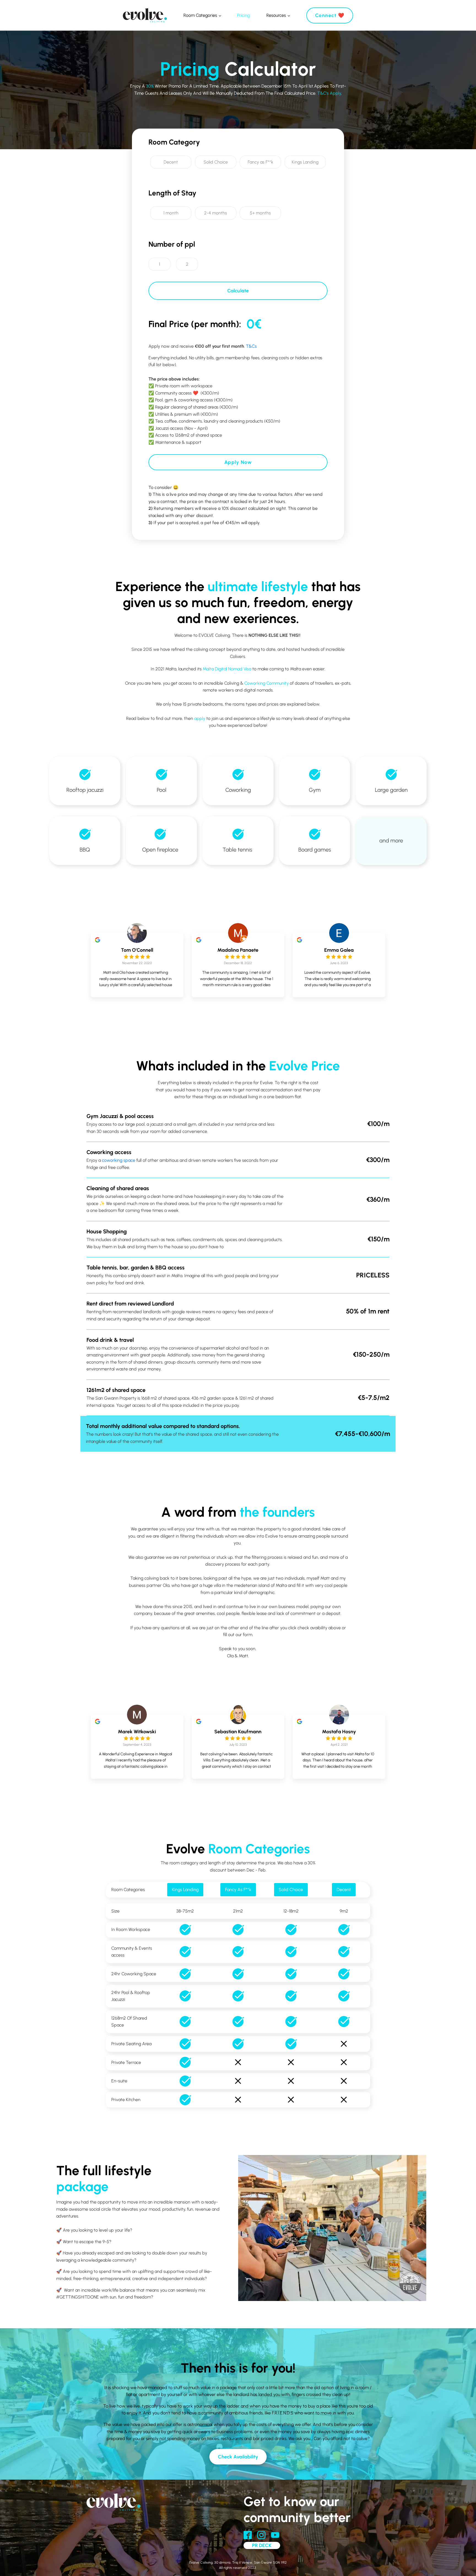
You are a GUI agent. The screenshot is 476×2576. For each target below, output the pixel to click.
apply (200, 718)
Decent (344, 1890)
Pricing (244, 15)
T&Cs (251, 346)
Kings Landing (185, 1890)
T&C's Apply (329, 93)
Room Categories (200, 15)
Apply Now (238, 462)
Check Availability (238, 2457)
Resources (276, 15)
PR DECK (262, 2545)
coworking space (119, 1160)
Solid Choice (291, 1890)
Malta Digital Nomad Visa (227, 669)
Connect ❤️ (330, 15)
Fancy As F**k (238, 1890)
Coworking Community (267, 683)
